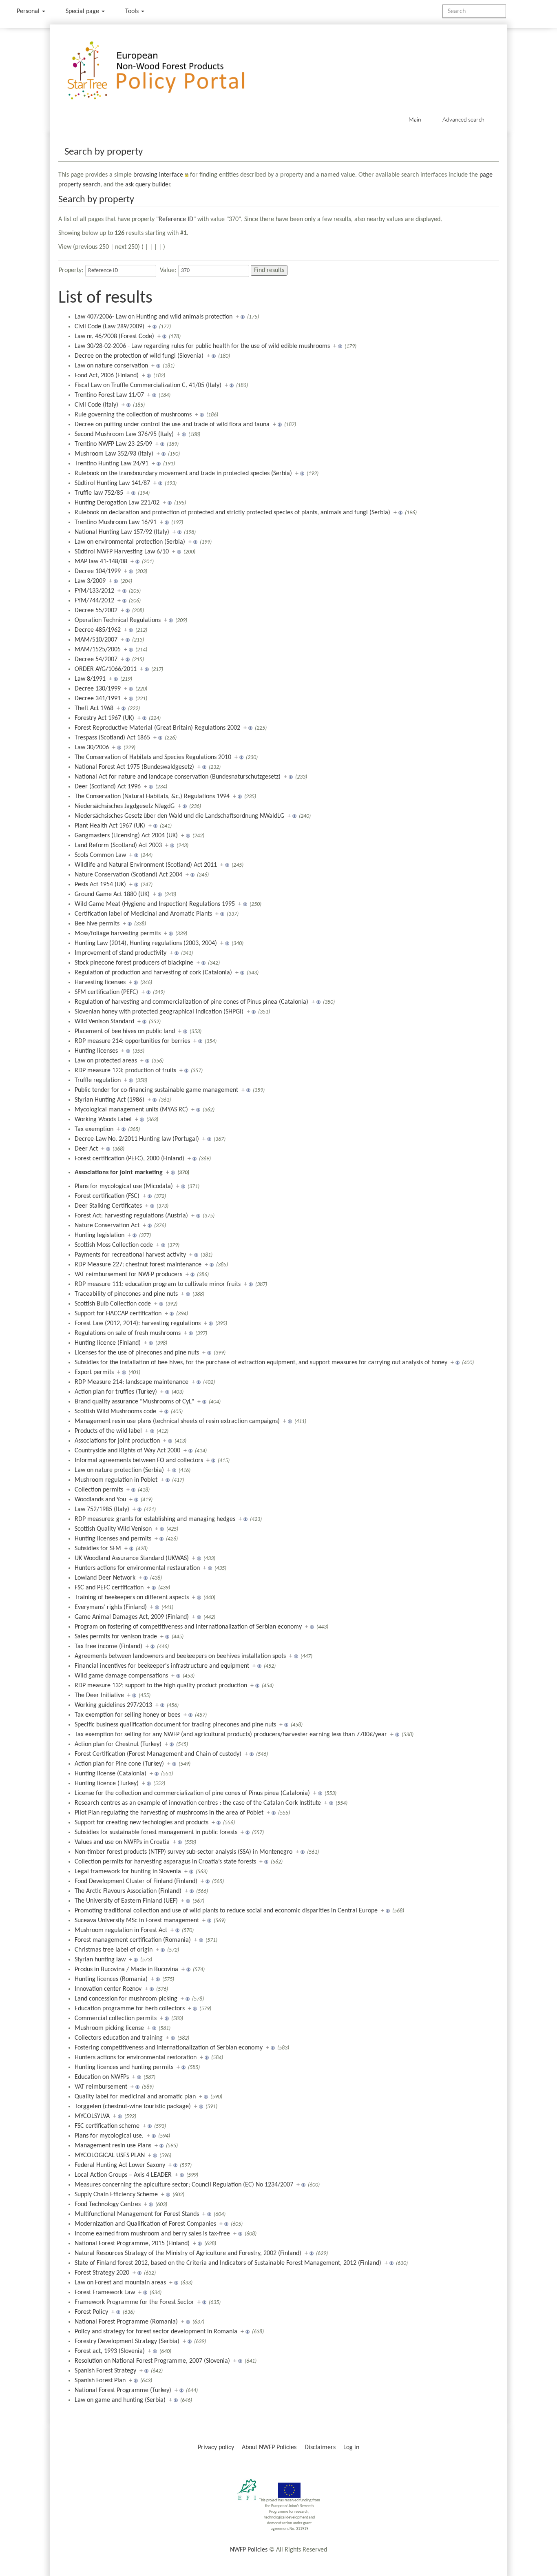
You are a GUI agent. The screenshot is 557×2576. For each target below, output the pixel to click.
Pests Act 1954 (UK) (100, 885)
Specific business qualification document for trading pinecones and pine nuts (175, 1725)
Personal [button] (29, 11)
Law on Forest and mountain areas (120, 2283)
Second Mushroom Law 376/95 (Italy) (124, 434)
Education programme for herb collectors (130, 2009)
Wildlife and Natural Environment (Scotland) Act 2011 (146, 865)
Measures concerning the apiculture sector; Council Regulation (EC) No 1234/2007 (184, 2185)
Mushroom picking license (109, 2028)
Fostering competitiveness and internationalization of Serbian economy (169, 2048)
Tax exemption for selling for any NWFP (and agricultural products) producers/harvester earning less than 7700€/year (231, 1735)
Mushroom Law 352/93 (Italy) (114, 454)
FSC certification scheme (107, 2126)
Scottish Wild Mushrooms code (115, 1412)
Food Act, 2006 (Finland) (107, 376)
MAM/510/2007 (96, 640)
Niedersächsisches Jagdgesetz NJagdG (125, 806)
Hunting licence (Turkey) (107, 1784)
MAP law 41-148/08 (101, 562)
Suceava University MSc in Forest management (137, 1921)
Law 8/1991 (90, 679)
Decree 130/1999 (98, 689)
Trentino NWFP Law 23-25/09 (113, 444)
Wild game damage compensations (121, 1676)
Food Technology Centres (108, 2204)
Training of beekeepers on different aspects (132, 1598)
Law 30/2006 (92, 748)
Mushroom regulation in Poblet (116, 1480)
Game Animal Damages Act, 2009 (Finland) (132, 1617)
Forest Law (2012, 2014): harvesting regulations (138, 1323)
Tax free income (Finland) (108, 1647)
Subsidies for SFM (98, 1549)
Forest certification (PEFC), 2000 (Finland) (129, 1159)
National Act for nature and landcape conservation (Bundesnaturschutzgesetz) (178, 777)
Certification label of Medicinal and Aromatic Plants (143, 914)
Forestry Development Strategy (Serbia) (127, 2341)
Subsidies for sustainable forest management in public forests (156, 1832)
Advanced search (463, 119)
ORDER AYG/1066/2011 (106, 669)
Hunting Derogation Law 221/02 (117, 503)
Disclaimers (320, 2448)
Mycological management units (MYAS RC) (131, 1110)
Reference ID (176, 219)
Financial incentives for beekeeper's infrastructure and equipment (162, 1666)
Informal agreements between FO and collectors (139, 1461)
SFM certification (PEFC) (106, 992)
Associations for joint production (117, 1441)
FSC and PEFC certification (109, 1588)
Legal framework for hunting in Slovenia (128, 1872)
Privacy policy (216, 2448)
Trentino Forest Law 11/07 (109, 395)
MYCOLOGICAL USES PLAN (110, 2156)
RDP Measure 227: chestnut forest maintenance (138, 1265)
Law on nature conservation (111, 366)
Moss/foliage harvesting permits (118, 934)
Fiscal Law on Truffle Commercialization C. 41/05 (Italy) (148, 385)
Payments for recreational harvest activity (130, 1255)
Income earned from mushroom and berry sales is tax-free (152, 2234)
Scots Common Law (100, 855)
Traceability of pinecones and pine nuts (126, 1294)
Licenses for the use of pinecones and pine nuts (137, 1353)
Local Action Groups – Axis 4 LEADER (123, 2175)
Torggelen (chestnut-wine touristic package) (133, 2107)
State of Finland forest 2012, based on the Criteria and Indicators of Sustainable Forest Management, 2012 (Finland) (228, 2263)
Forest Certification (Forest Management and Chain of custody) (158, 1754)
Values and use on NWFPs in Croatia (122, 1842)
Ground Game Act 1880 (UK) (112, 894)
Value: (168, 270)
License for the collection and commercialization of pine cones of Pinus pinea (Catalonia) (192, 1793)
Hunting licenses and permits (113, 1539)
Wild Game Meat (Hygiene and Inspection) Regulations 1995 (155, 904)
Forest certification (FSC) (107, 1196)
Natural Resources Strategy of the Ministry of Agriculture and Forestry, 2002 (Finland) (188, 2253)
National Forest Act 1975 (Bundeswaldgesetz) (134, 767)
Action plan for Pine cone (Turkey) (119, 1764)
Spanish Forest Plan (100, 2381)
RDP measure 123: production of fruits (125, 1071)
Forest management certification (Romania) (133, 1940)
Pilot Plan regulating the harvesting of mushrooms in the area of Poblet (169, 1813)
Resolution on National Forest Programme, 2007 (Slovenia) (152, 2361)
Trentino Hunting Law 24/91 (112, 464)
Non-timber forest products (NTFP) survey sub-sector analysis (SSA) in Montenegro (183, 1852)
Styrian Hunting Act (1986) (109, 1100)
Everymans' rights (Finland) (111, 1607)
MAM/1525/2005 (98, 650)
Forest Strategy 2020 (102, 2273)
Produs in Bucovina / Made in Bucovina (126, 1970)
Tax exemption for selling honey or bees (127, 1715)
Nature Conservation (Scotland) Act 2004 (128, 875)
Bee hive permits (97, 924)
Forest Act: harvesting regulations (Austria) (131, 1216)
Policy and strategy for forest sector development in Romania (156, 2332)
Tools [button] (133, 11)
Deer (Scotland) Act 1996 (108, 787)
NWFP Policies (249, 2550)
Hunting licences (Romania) (111, 1979)
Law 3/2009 (90, 581)
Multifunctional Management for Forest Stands (137, 2214)
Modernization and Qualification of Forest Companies (145, 2224)
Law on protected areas (106, 1061)
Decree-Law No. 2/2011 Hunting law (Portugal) (137, 1139)
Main (415, 119)
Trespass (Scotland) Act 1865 (112, 738)
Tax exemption (94, 1129)
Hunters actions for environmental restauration (137, 1568)
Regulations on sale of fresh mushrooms (128, 1333)
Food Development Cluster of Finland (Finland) (136, 1881)
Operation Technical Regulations (118, 620)
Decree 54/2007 (96, 659)
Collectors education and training (119, 2038)
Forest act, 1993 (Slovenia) (110, 2351)
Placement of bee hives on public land (125, 1031)
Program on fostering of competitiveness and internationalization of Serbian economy (188, 1627)
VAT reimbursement (101, 2087)
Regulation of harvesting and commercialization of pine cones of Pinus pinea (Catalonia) (191, 1002)
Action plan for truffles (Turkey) (116, 1392)
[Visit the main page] (168, 71)
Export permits (94, 1372)
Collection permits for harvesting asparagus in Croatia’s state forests (165, 1862)
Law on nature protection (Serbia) (119, 1470)
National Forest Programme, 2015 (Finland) (132, 2244)
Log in (351, 2448)
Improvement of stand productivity (120, 953)
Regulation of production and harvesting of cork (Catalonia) (153, 973)
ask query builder (148, 185)
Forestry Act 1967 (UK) (104, 718)
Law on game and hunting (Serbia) (120, 2400)
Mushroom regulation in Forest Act (121, 1930)
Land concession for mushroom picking (126, 1999)
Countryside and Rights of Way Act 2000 (127, 1451)
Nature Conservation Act (107, 1226)
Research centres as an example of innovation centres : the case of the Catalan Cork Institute (198, 1803)
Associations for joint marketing (119, 1173)
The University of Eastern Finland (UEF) (126, 1901)
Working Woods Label (103, 1120)
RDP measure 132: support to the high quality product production (161, 1686)
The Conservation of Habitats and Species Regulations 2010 (153, 757)
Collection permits (99, 1490)
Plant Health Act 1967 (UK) (110, 826)
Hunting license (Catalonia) (111, 1774)
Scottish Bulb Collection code (113, 1304)
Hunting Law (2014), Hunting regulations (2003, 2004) (146, 943)
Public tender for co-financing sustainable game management (156, 1090)
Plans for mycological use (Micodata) (124, 1186)
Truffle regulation (98, 1080)
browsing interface (158, 175)
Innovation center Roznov (108, 1989)
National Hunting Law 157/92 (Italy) (122, 532)
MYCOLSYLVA (92, 2116)
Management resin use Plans (113, 2146)
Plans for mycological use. (109, 2136)
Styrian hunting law (100, 1960)
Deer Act (86, 1149)
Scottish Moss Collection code (114, 1245)
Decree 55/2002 (96, 611)
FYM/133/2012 (94, 591)
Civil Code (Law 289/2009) (109, 327)
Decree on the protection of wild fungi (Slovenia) (139, 356)
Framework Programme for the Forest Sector (134, 2302)
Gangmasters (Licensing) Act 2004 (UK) (126, 836)
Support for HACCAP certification (118, 1314)
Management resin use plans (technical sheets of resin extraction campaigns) (177, 1421)
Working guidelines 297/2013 (113, 1705)
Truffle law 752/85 (99, 493)
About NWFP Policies (269, 2448)
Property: (71, 270)
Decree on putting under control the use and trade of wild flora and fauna (172, 425)
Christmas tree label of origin (114, 1950)
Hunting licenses (96, 1051)
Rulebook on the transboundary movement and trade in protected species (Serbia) (183, 474)
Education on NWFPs (102, 2077)
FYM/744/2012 (94, 601)
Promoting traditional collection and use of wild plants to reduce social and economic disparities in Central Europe (226, 1911)
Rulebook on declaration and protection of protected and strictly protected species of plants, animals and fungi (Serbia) (232, 513)
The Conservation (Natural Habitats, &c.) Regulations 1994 (152, 797)
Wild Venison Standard (104, 1022)
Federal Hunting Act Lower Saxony (120, 2165)
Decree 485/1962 (98, 630)
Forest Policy (91, 2312)
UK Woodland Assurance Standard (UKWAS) (132, 1558)
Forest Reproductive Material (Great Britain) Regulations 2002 (157, 728)
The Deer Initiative (99, 1695)
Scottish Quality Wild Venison (113, 1529)
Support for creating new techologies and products (141, 1823)
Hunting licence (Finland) (108, 1343)
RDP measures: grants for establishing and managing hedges (155, 1519)
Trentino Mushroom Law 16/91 (116, 522)
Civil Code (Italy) (96, 405)
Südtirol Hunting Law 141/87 (112, 483)
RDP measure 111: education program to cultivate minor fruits (158, 1284)
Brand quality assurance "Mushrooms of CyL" (134, 1402)
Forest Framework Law (105, 2293)
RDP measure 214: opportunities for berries (132, 1041)
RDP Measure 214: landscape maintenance (132, 1382)
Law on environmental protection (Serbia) (130, 542)
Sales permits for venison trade (116, 1637)
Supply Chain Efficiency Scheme (116, 2195)
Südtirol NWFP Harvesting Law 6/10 (122, 552)
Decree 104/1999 (98, 571)
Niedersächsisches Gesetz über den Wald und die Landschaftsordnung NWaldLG (179, 816)
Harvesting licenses (100, 983)
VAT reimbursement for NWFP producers (128, 1275)
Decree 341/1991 (98, 699)
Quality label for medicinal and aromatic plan (135, 2097)
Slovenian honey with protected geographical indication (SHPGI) (159, 1012)
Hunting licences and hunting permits (124, 2067)
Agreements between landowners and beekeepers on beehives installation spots (180, 1656)
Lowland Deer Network (105, 1578)
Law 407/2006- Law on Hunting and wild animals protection (154, 317)
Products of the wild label (108, 1431)
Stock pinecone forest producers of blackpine (134, 963)
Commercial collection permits (116, 2018)
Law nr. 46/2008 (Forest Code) (114, 336)
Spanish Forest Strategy (105, 2371)
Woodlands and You (100, 1500)
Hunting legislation (99, 1235)
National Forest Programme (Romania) (126, 2322)
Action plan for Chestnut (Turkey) (118, 1744)
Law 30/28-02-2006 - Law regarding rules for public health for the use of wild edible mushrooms (202, 346)
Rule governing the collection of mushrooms (133, 415)
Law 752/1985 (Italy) (102, 1509)
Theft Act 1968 (94, 708)
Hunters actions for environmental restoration (136, 2058)
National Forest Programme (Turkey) (123, 2390)
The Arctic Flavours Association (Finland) (128, 1891)
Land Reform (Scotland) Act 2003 (118, 845)
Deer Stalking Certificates (108, 1206)
